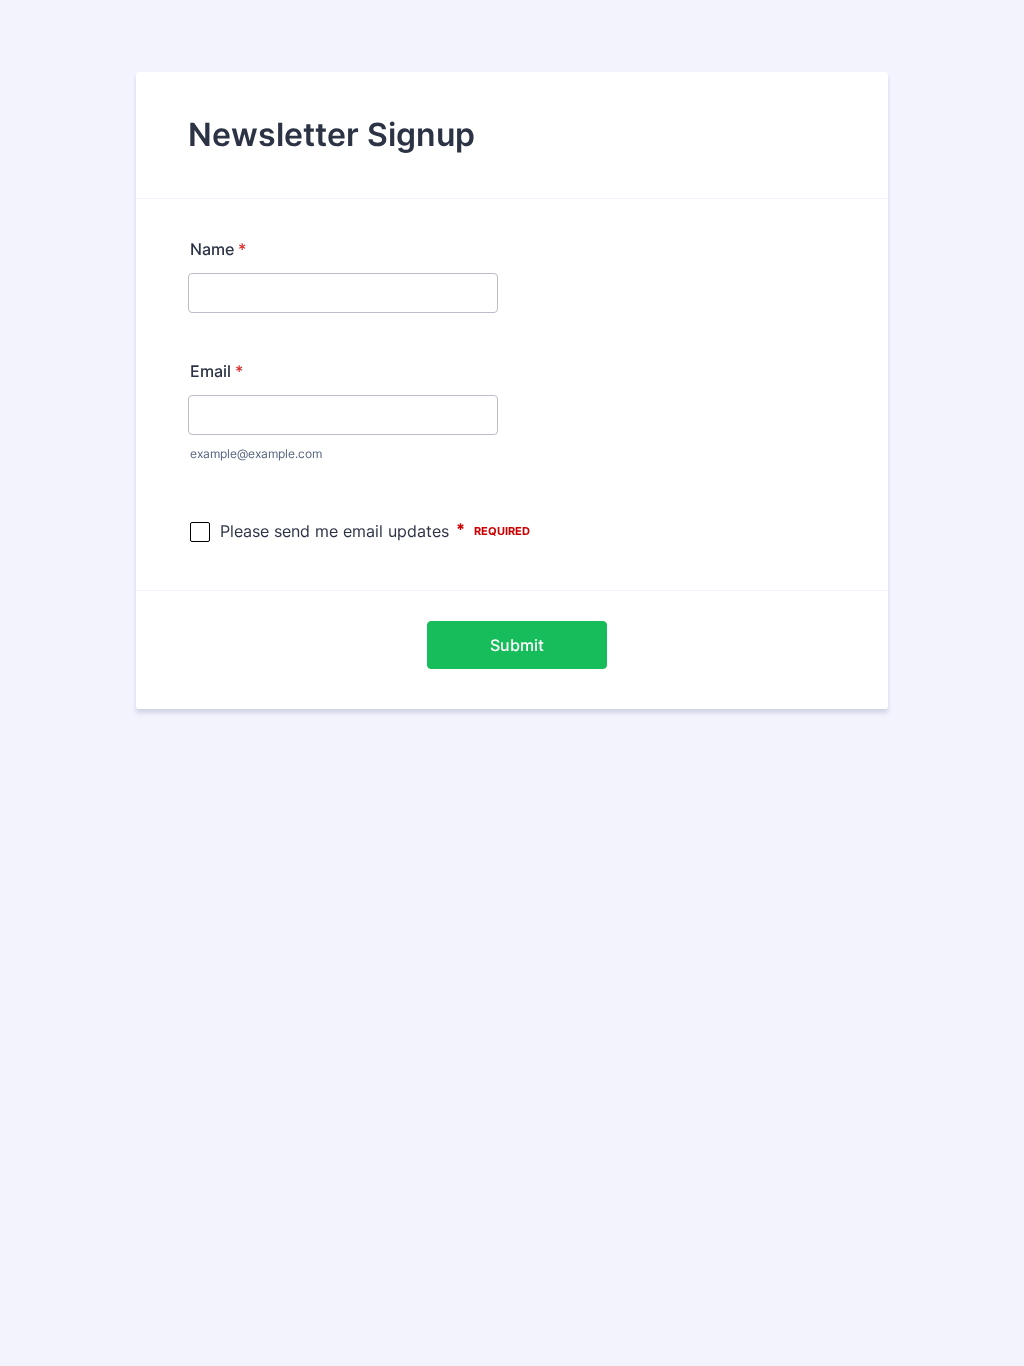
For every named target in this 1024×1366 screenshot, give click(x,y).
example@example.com (256, 453)
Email (216, 371)
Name (218, 249)
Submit (517, 645)
